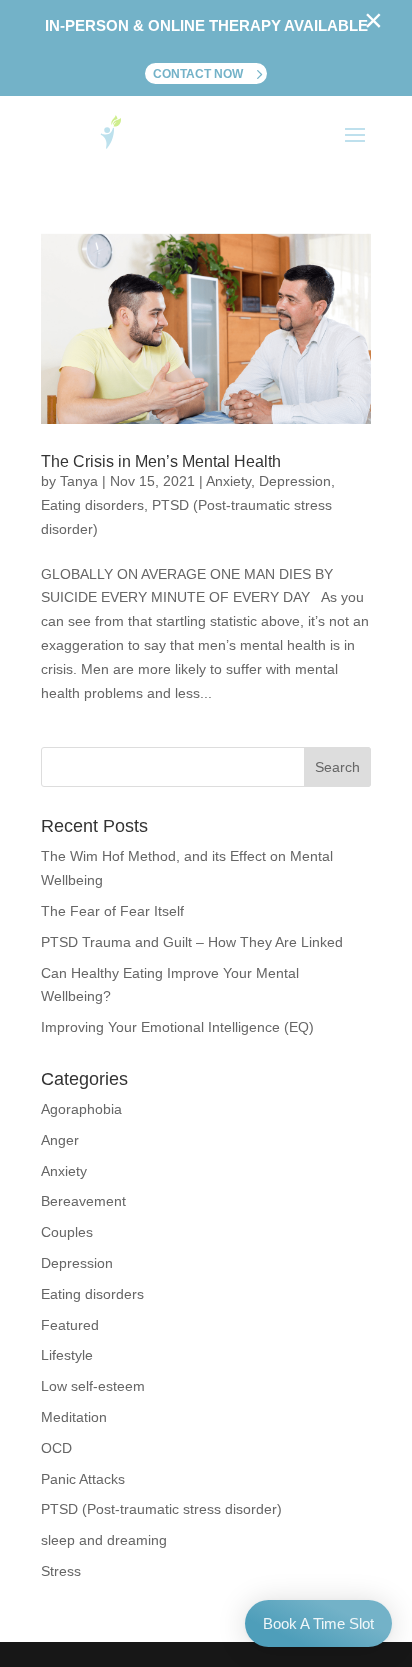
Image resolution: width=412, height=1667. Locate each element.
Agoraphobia (81, 1109)
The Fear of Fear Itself (112, 911)
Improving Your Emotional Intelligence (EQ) (177, 1027)
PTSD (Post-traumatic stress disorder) (161, 1509)
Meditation (74, 1417)
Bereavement (83, 1201)
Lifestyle (67, 1355)
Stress (61, 1571)
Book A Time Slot (318, 1623)
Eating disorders (92, 505)
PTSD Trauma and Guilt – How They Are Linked (192, 942)
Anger (60, 1140)
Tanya (79, 481)
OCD (56, 1448)
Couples (67, 1232)
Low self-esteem (93, 1386)
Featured (70, 1325)
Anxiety (228, 481)
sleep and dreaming (104, 1540)
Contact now (198, 74)
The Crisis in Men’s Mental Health (161, 461)
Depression (295, 481)
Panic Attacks (83, 1479)
